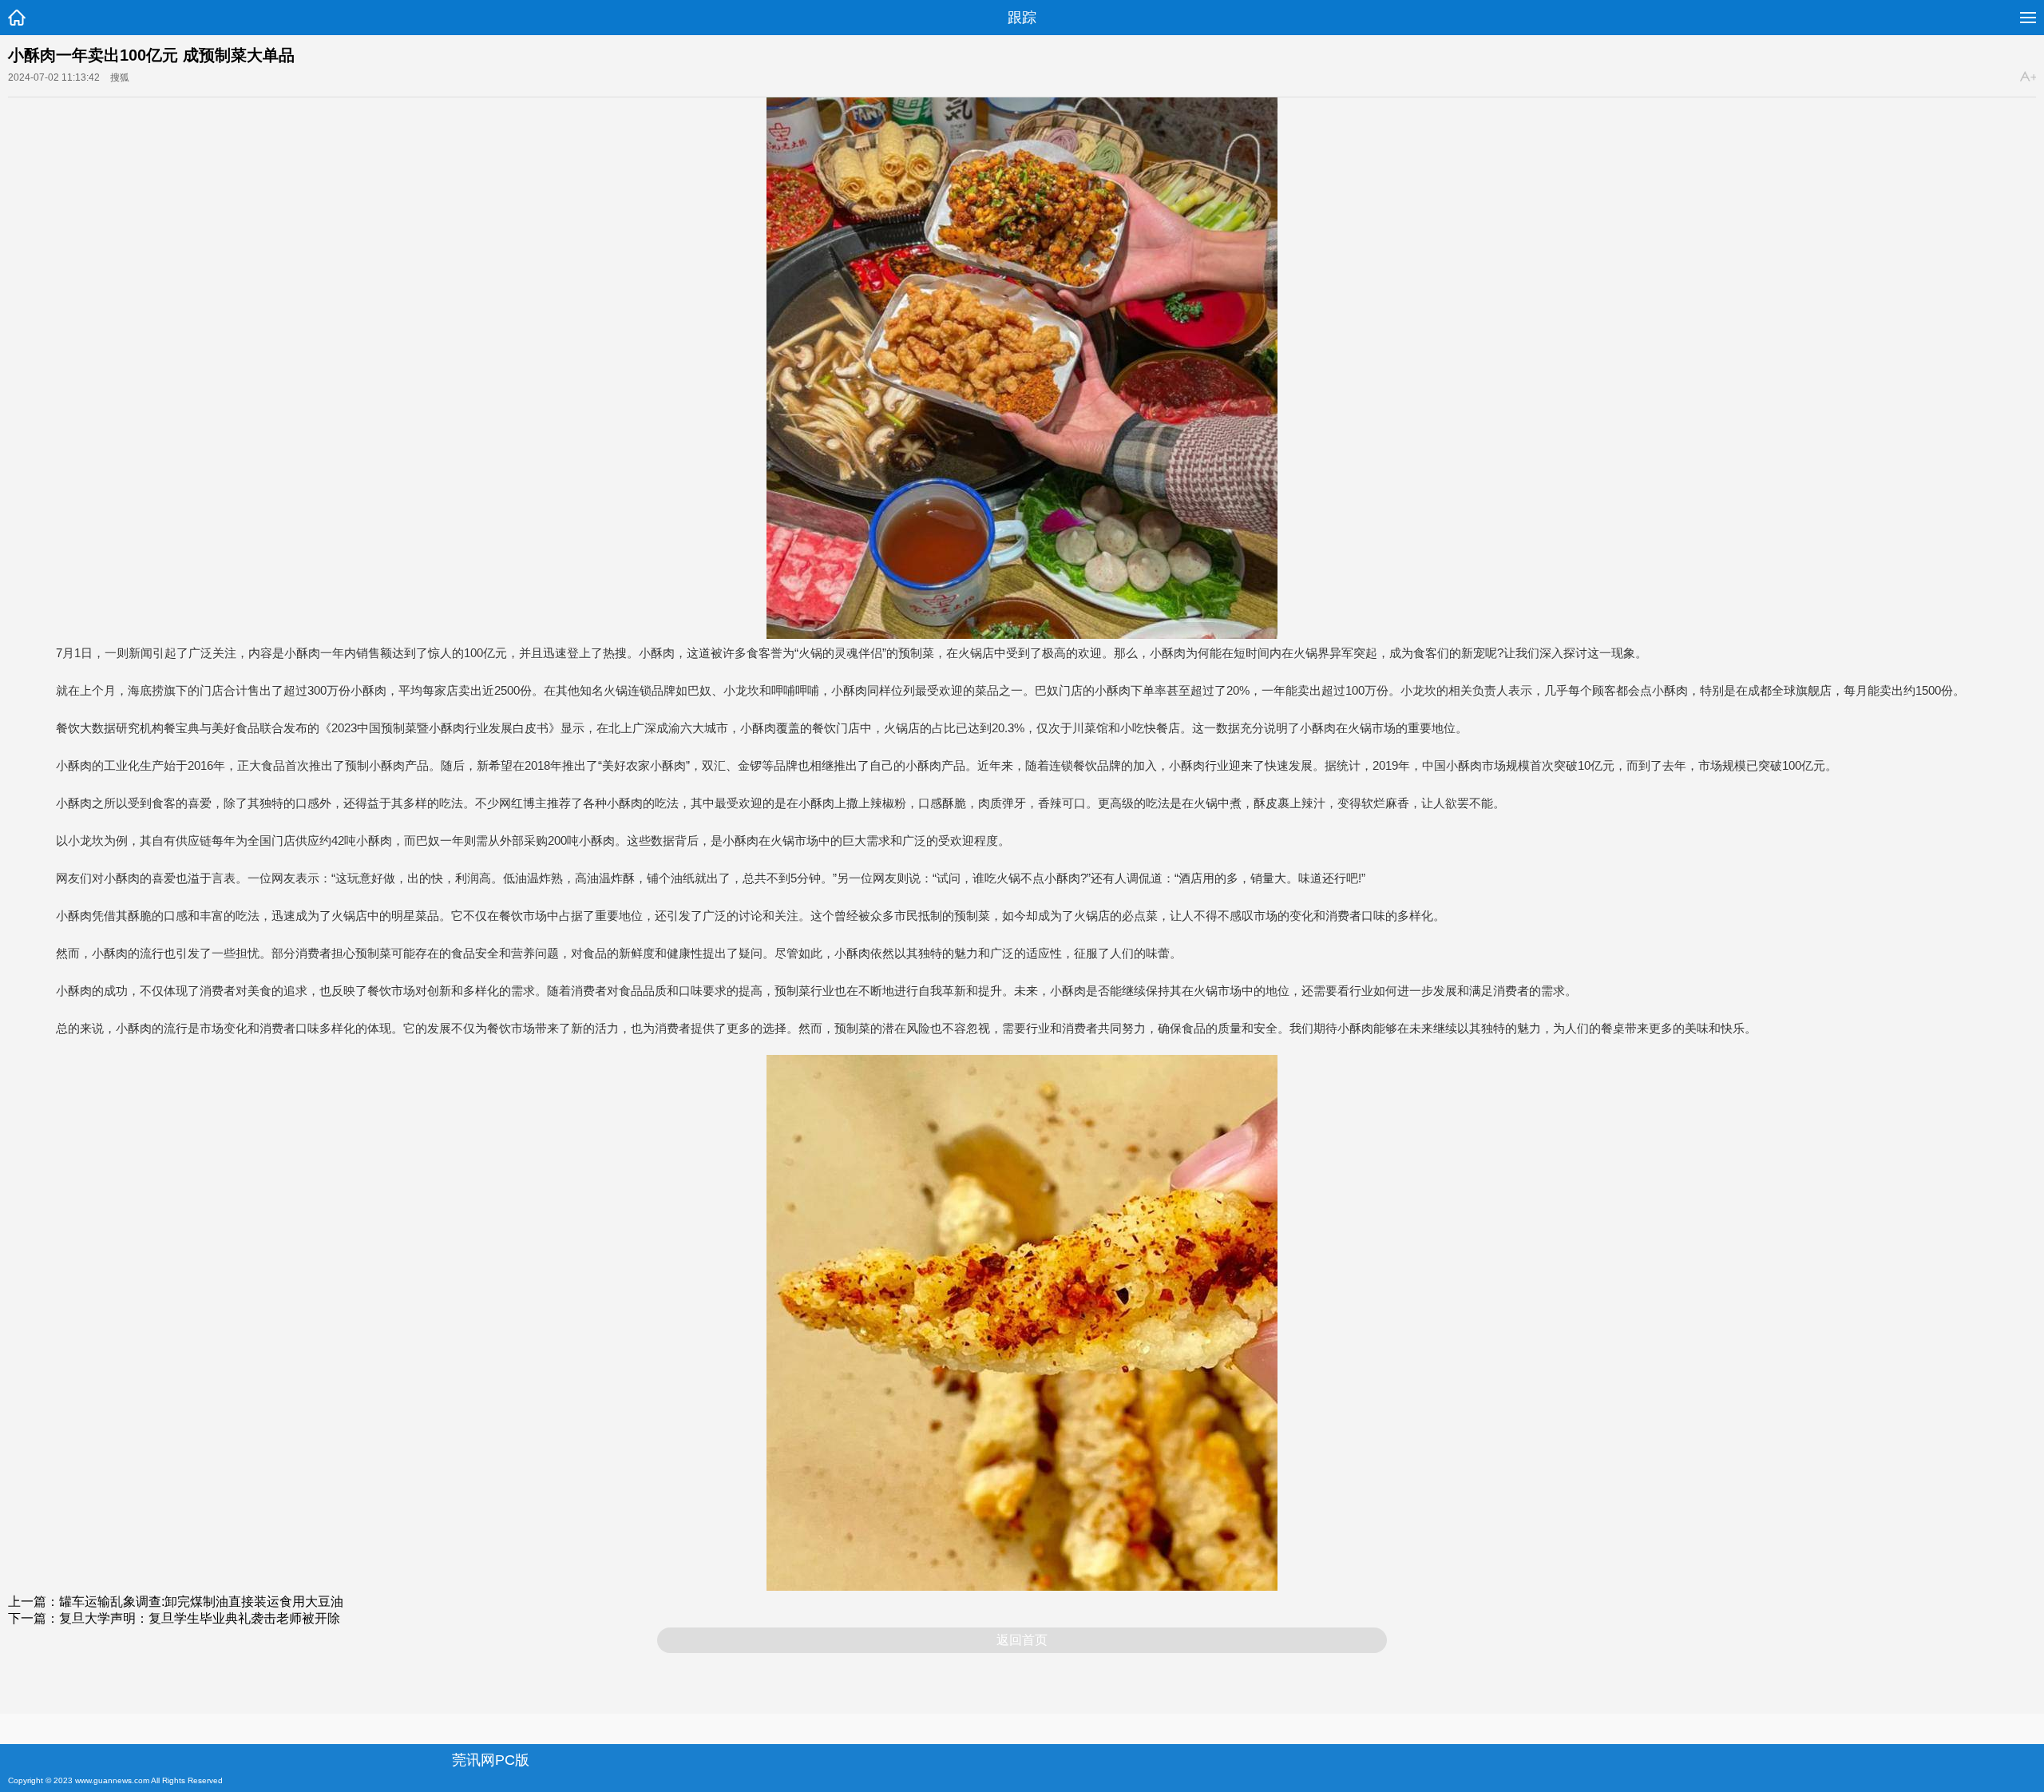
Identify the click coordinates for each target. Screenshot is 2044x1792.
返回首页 (1022, 1640)
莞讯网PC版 (491, 1760)
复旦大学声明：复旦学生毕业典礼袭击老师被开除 (200, 1618)
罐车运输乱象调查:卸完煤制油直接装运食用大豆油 (201, 1602)
